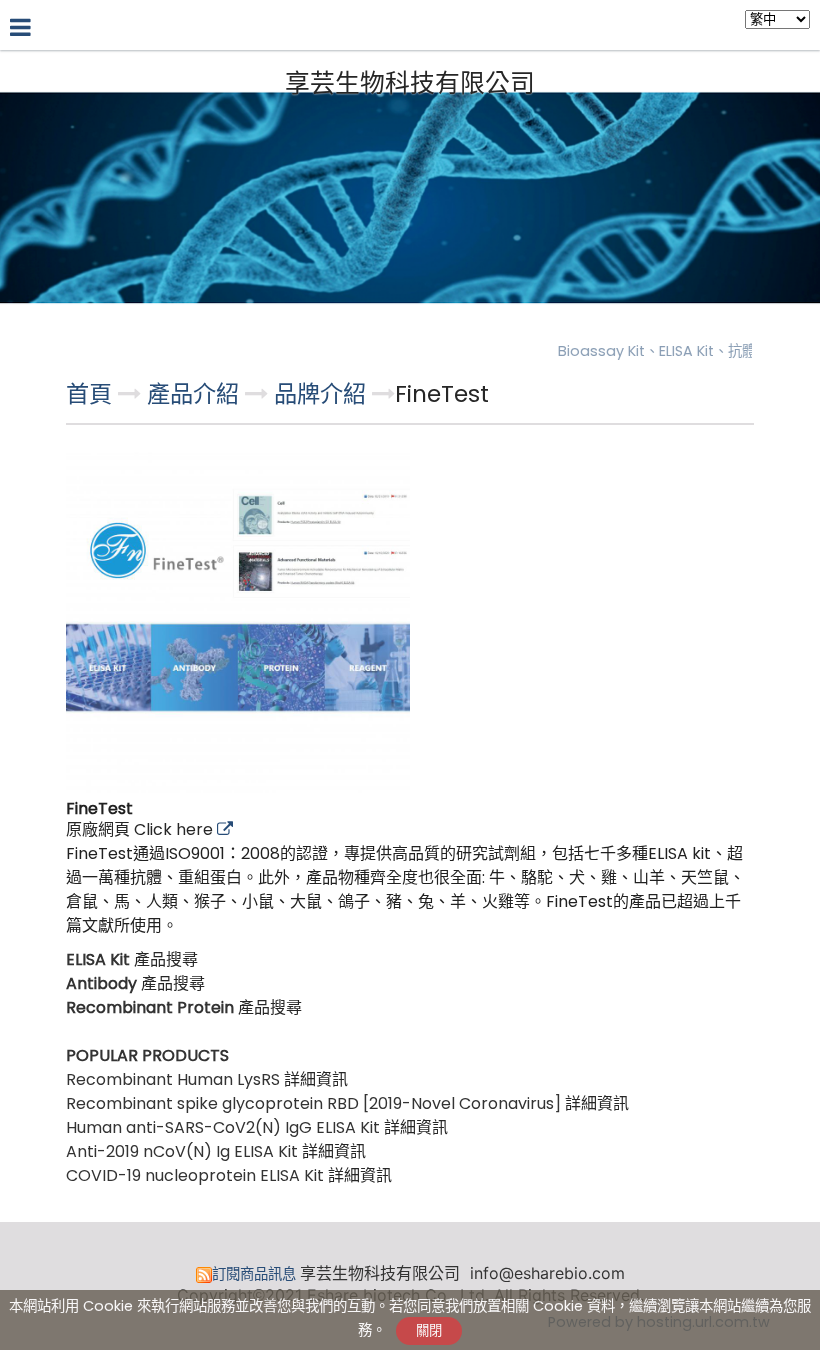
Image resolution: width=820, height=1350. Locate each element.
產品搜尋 (166, 959)
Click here (175, 829)
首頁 (89, 394)
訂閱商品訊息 (254, 1274)
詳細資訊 (316, 1079)
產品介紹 (196, 394)
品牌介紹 (320, 394)
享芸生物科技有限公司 (410, 84)
